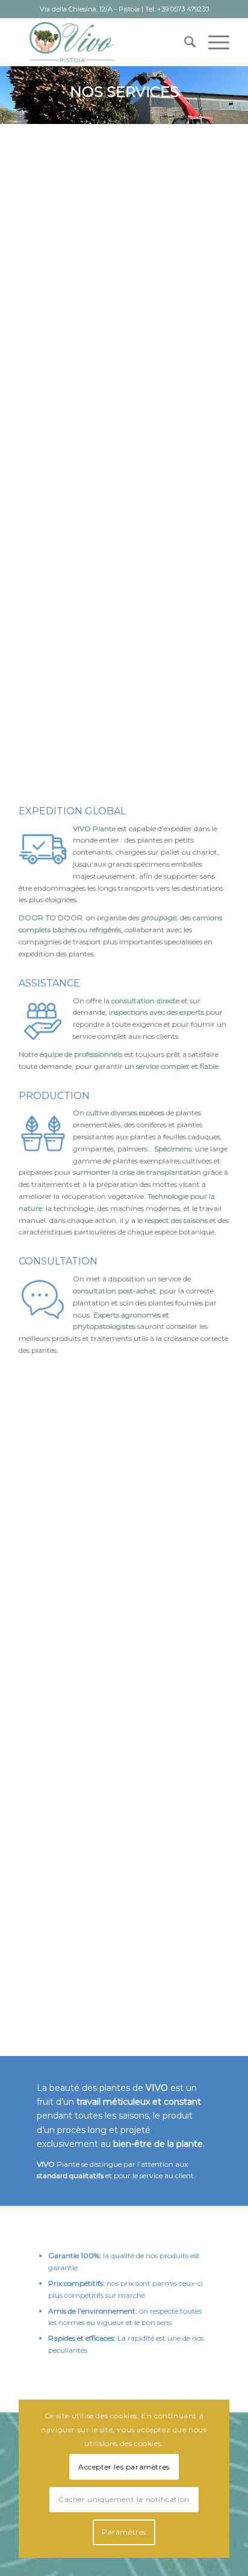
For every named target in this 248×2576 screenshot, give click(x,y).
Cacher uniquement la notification (124, 2499)
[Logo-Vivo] (103, 42)
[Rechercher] (184, 42)
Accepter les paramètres (124, 2467)
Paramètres (124, 2532)
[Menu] (213, 42)
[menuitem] (184, 42)
